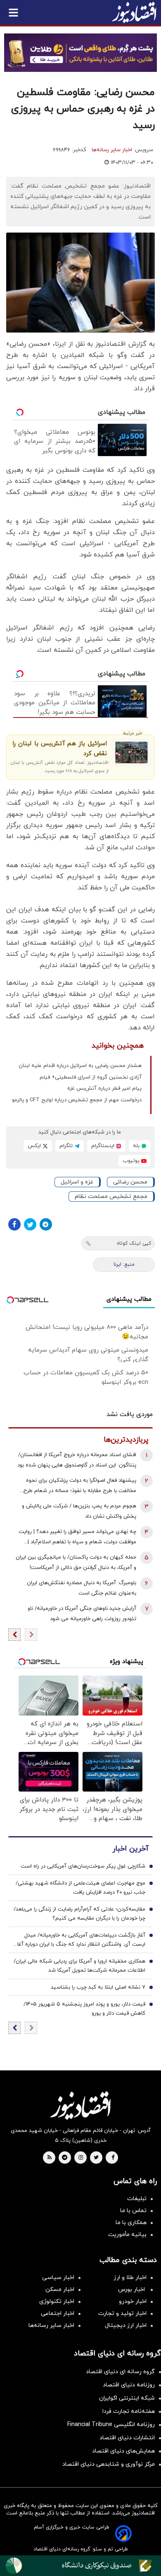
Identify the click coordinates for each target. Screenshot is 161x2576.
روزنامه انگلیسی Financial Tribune (111, 2425)
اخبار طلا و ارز (130, 2278)
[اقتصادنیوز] (80, 2105)
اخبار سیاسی (58, 2278)
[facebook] (113, 2158)
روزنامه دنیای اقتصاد (129, 2385)
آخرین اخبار (130, 1849)
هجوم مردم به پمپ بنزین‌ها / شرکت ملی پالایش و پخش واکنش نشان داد (79, 1511)
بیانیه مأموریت (127, 2235)
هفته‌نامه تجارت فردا (129, 2411)
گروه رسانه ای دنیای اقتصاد (120, 2372)
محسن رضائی (130, 1182)
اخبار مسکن (60, 2290)
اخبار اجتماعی (58, 2313)
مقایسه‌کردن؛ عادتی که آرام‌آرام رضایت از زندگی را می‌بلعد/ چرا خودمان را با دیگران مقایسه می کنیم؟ (79, 1914)
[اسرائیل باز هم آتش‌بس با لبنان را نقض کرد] (131, 752)
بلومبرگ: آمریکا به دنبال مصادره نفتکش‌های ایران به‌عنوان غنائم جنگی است (82, 1588)
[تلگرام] (46, 1224)
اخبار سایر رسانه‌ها (112, 150)
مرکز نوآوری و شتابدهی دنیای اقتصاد (109, 2464)
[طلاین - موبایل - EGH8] (80, 53)
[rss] (50, 2158)
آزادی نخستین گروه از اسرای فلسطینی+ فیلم (91, 1077)
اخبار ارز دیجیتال (126, 2325)
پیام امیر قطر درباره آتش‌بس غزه (104, 1088)
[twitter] (96, 2158)
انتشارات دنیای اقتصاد (127, 2438)
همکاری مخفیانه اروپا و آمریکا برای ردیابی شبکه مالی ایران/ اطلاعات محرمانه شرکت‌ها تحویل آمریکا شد (79, 1966)
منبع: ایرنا (124, 1264)
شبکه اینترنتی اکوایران (127, 2398)
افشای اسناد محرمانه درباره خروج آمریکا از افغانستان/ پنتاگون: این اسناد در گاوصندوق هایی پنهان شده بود (77, 1460)
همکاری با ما (131, 2223)
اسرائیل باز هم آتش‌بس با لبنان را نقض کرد (60, 749)
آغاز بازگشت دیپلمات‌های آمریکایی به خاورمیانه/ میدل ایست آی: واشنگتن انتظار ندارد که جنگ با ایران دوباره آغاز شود (80, 1940)
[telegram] (65, 2158)
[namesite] (134, 12)
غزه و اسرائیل (77, 1182)
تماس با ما (133, 2211)
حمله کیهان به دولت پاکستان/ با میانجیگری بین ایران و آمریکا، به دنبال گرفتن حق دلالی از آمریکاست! (76, 1562)
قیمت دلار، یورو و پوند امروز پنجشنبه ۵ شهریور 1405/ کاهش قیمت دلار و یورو (84, 2009)
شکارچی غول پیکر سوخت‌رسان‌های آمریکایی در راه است (83, 1866)
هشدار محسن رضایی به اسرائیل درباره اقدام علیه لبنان (80, 1066)
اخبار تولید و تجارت (122, 2313)
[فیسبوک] (14, 1224)
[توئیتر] (30, 1224)
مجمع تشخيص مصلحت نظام (111, 1197)
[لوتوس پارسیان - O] (80, 2566)
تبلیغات (137, 2199)
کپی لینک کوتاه (134, 1243)
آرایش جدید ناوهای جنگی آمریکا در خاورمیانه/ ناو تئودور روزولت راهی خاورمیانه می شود (82, 1614)
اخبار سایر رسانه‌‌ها (51, 2325)
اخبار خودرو (133, 2302)
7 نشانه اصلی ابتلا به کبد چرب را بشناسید (98, 1987)
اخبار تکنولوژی (57, 2302)
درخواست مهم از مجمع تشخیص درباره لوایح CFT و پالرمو (77, 1100)
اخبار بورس (132, 2290)
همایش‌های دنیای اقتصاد (123, 2451)
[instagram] (81, 2158)
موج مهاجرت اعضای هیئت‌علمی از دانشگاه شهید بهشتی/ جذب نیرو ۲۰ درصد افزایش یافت (80, 1888)
